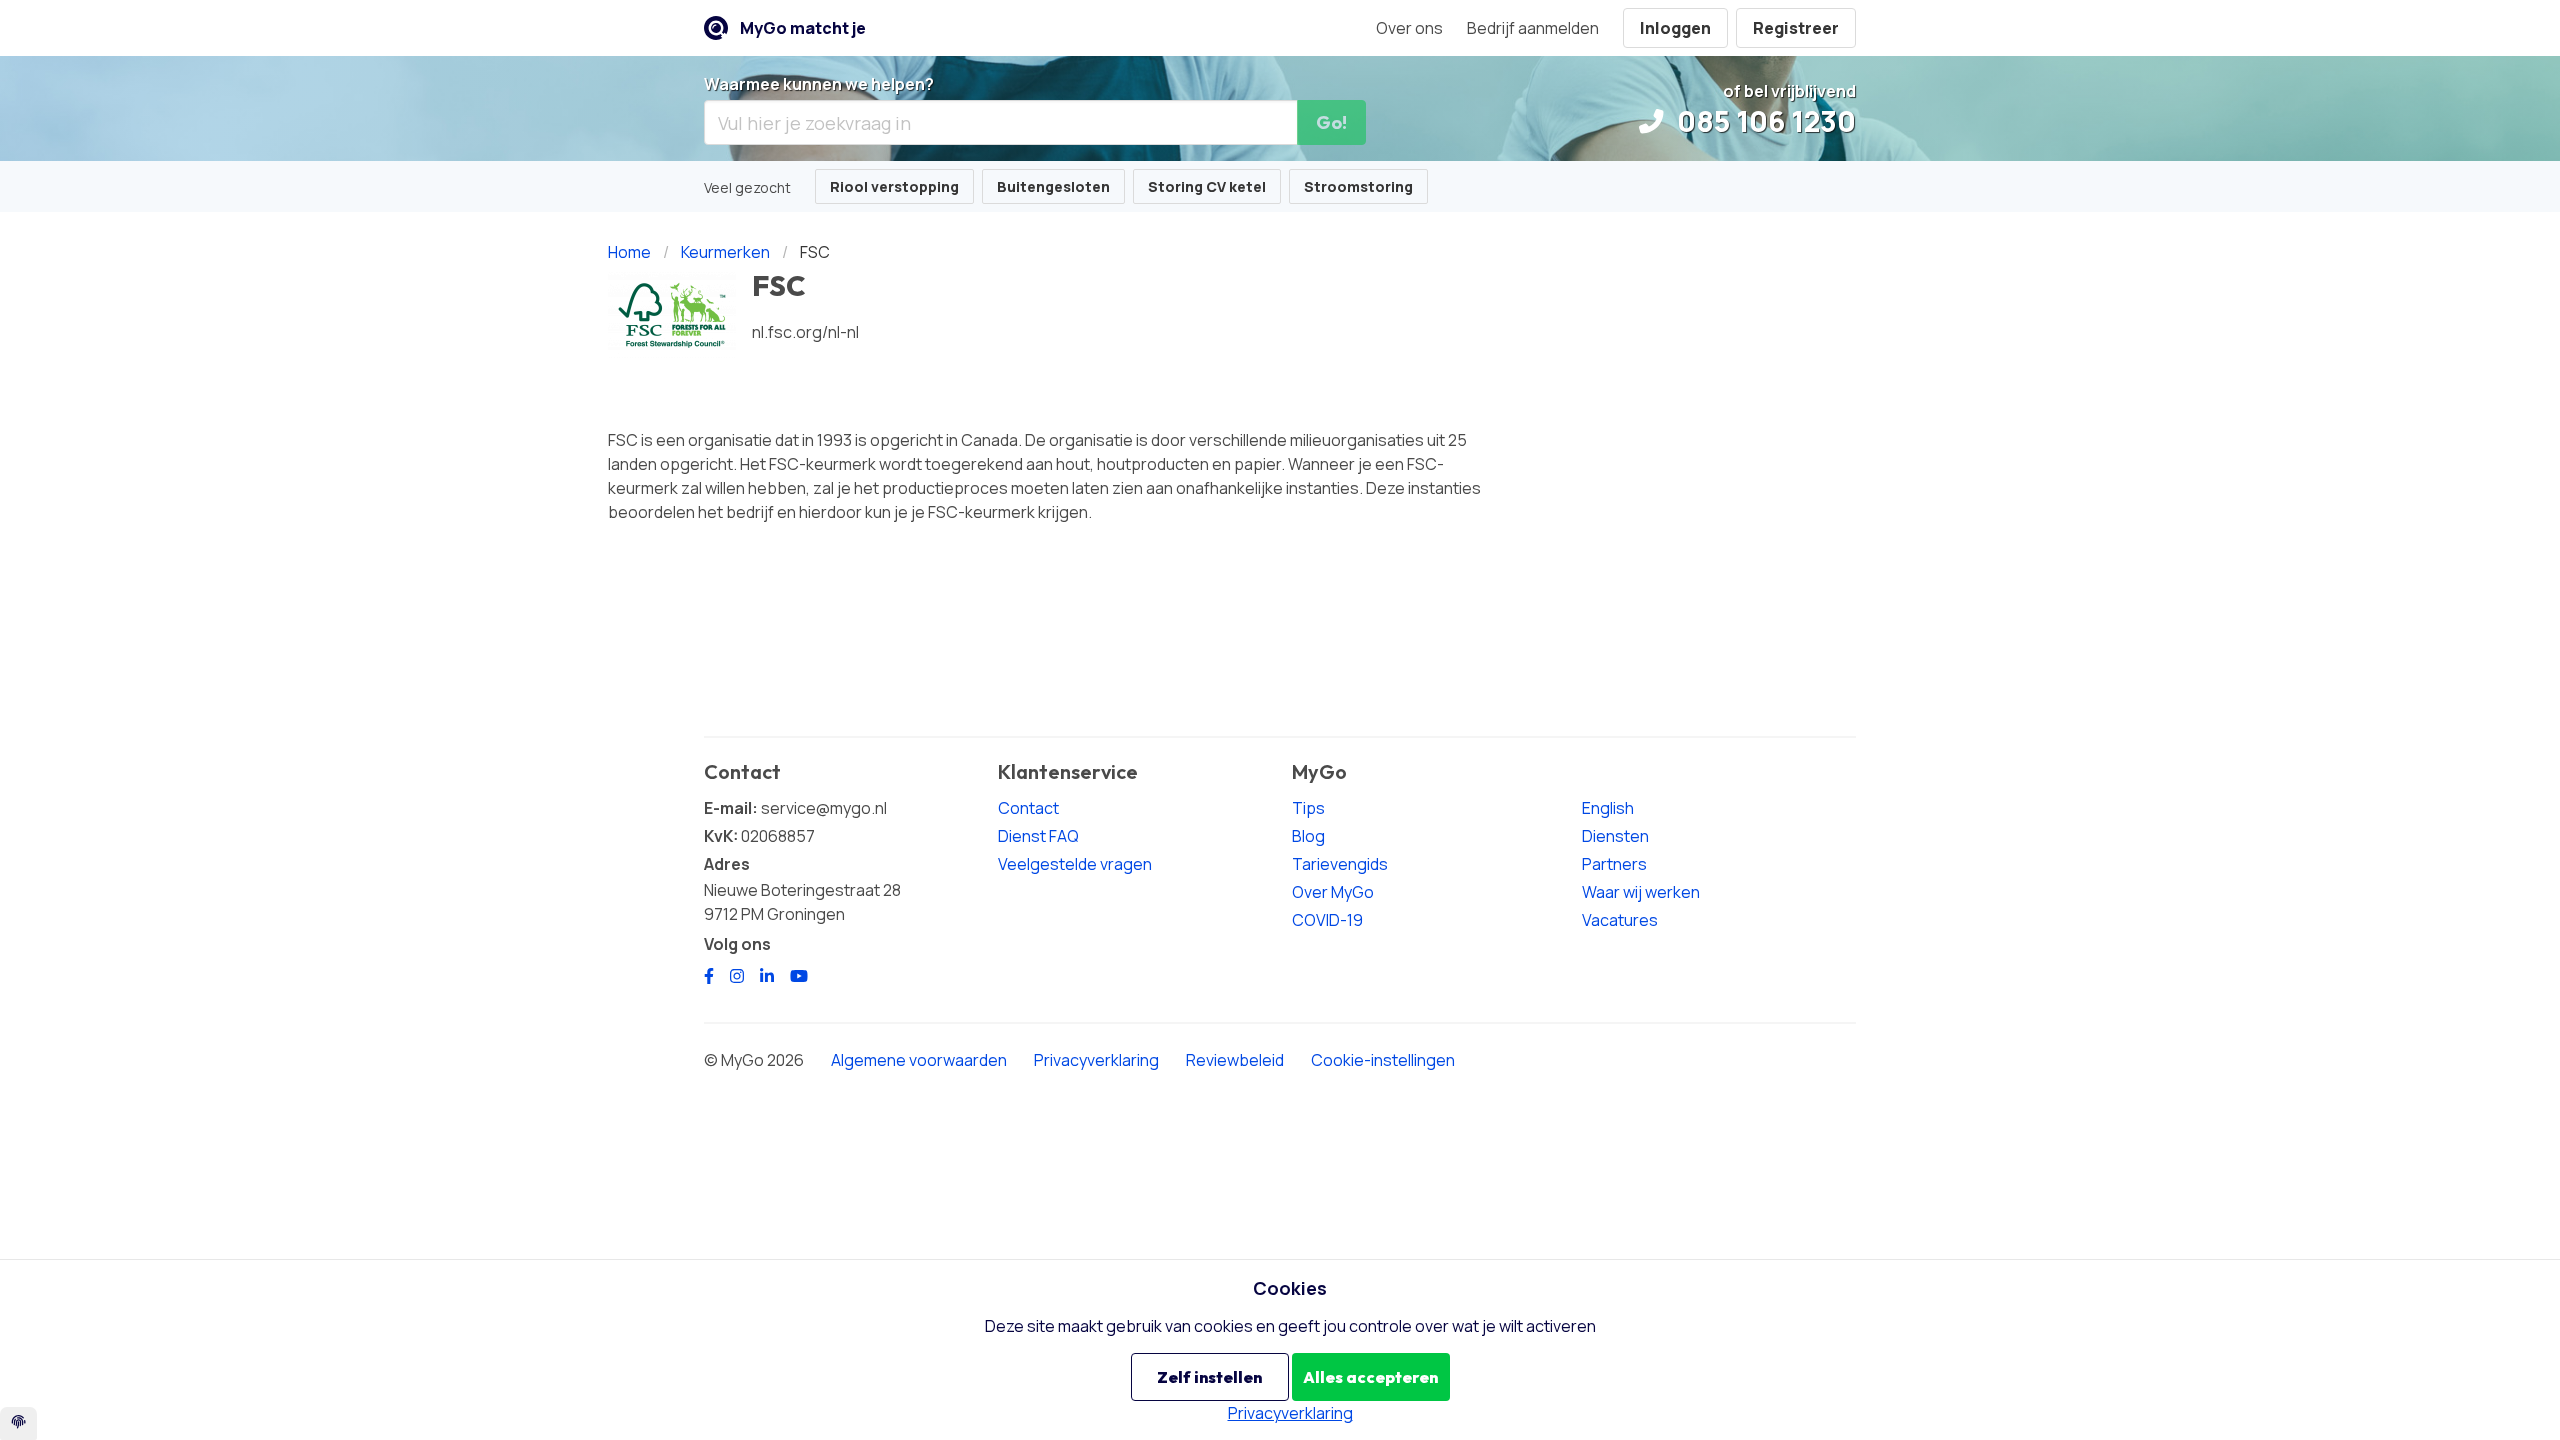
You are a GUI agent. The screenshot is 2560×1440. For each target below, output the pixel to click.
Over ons (1409, 28)
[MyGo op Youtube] (799, 976)
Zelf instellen (1209, 1377)
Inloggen (1675, 28)
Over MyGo (1333, 892)
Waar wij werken (1641, 892)
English (1608, 808)
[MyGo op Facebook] (709, 976)
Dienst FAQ (1038, 836)
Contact (1028, 808)
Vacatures (1620, 920)
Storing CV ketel (1207, 186)
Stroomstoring (1358, 186)
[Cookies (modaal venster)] (18, 1423)
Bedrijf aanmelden (1533, 28)
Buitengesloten (1053, 186)
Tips (1308, 808)
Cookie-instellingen (1383, 1060)
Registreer (1796, 28)
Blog (1308, 836)
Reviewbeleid (1235, 1060)
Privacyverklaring (1096, 1060)
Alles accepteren (1370, 1377)
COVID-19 (1327, 920)
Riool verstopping (894, 186)
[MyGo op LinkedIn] (767, 976)
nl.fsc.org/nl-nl (805, 332)
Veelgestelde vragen (1075, 864)
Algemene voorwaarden (919, 1060)
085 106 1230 (1763, 121)
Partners (1614, 864)
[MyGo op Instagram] (737, 976)
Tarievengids (1340, 864)
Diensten (1615, 836)
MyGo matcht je (803, 28)
